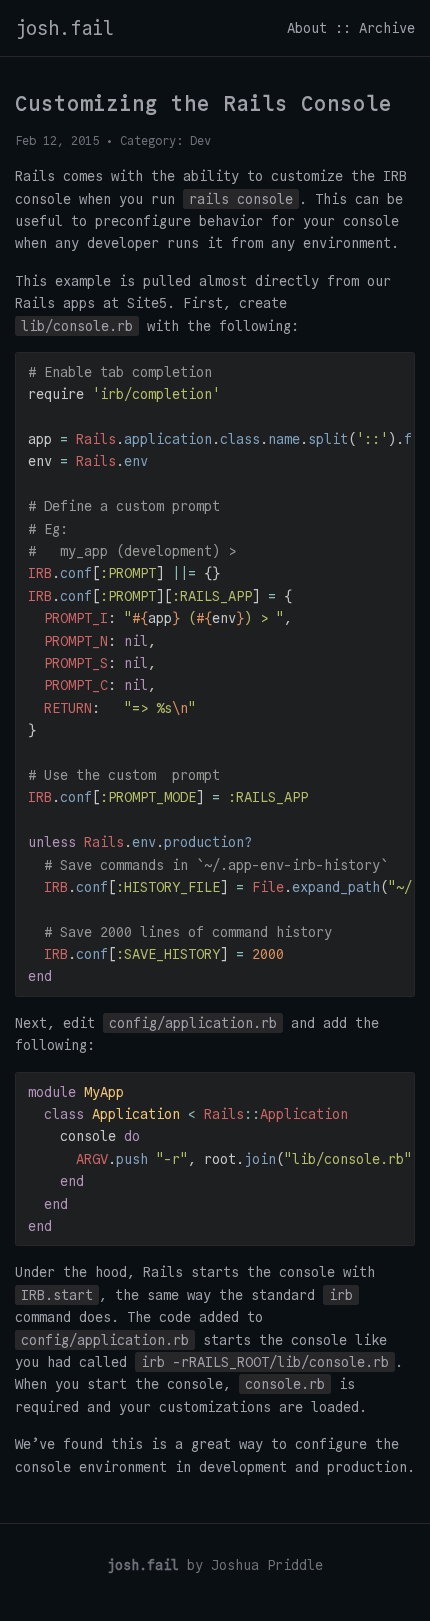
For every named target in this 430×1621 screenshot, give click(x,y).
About (307, 28)
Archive (387, 28)
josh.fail (64, 28)
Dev (200, 140)
